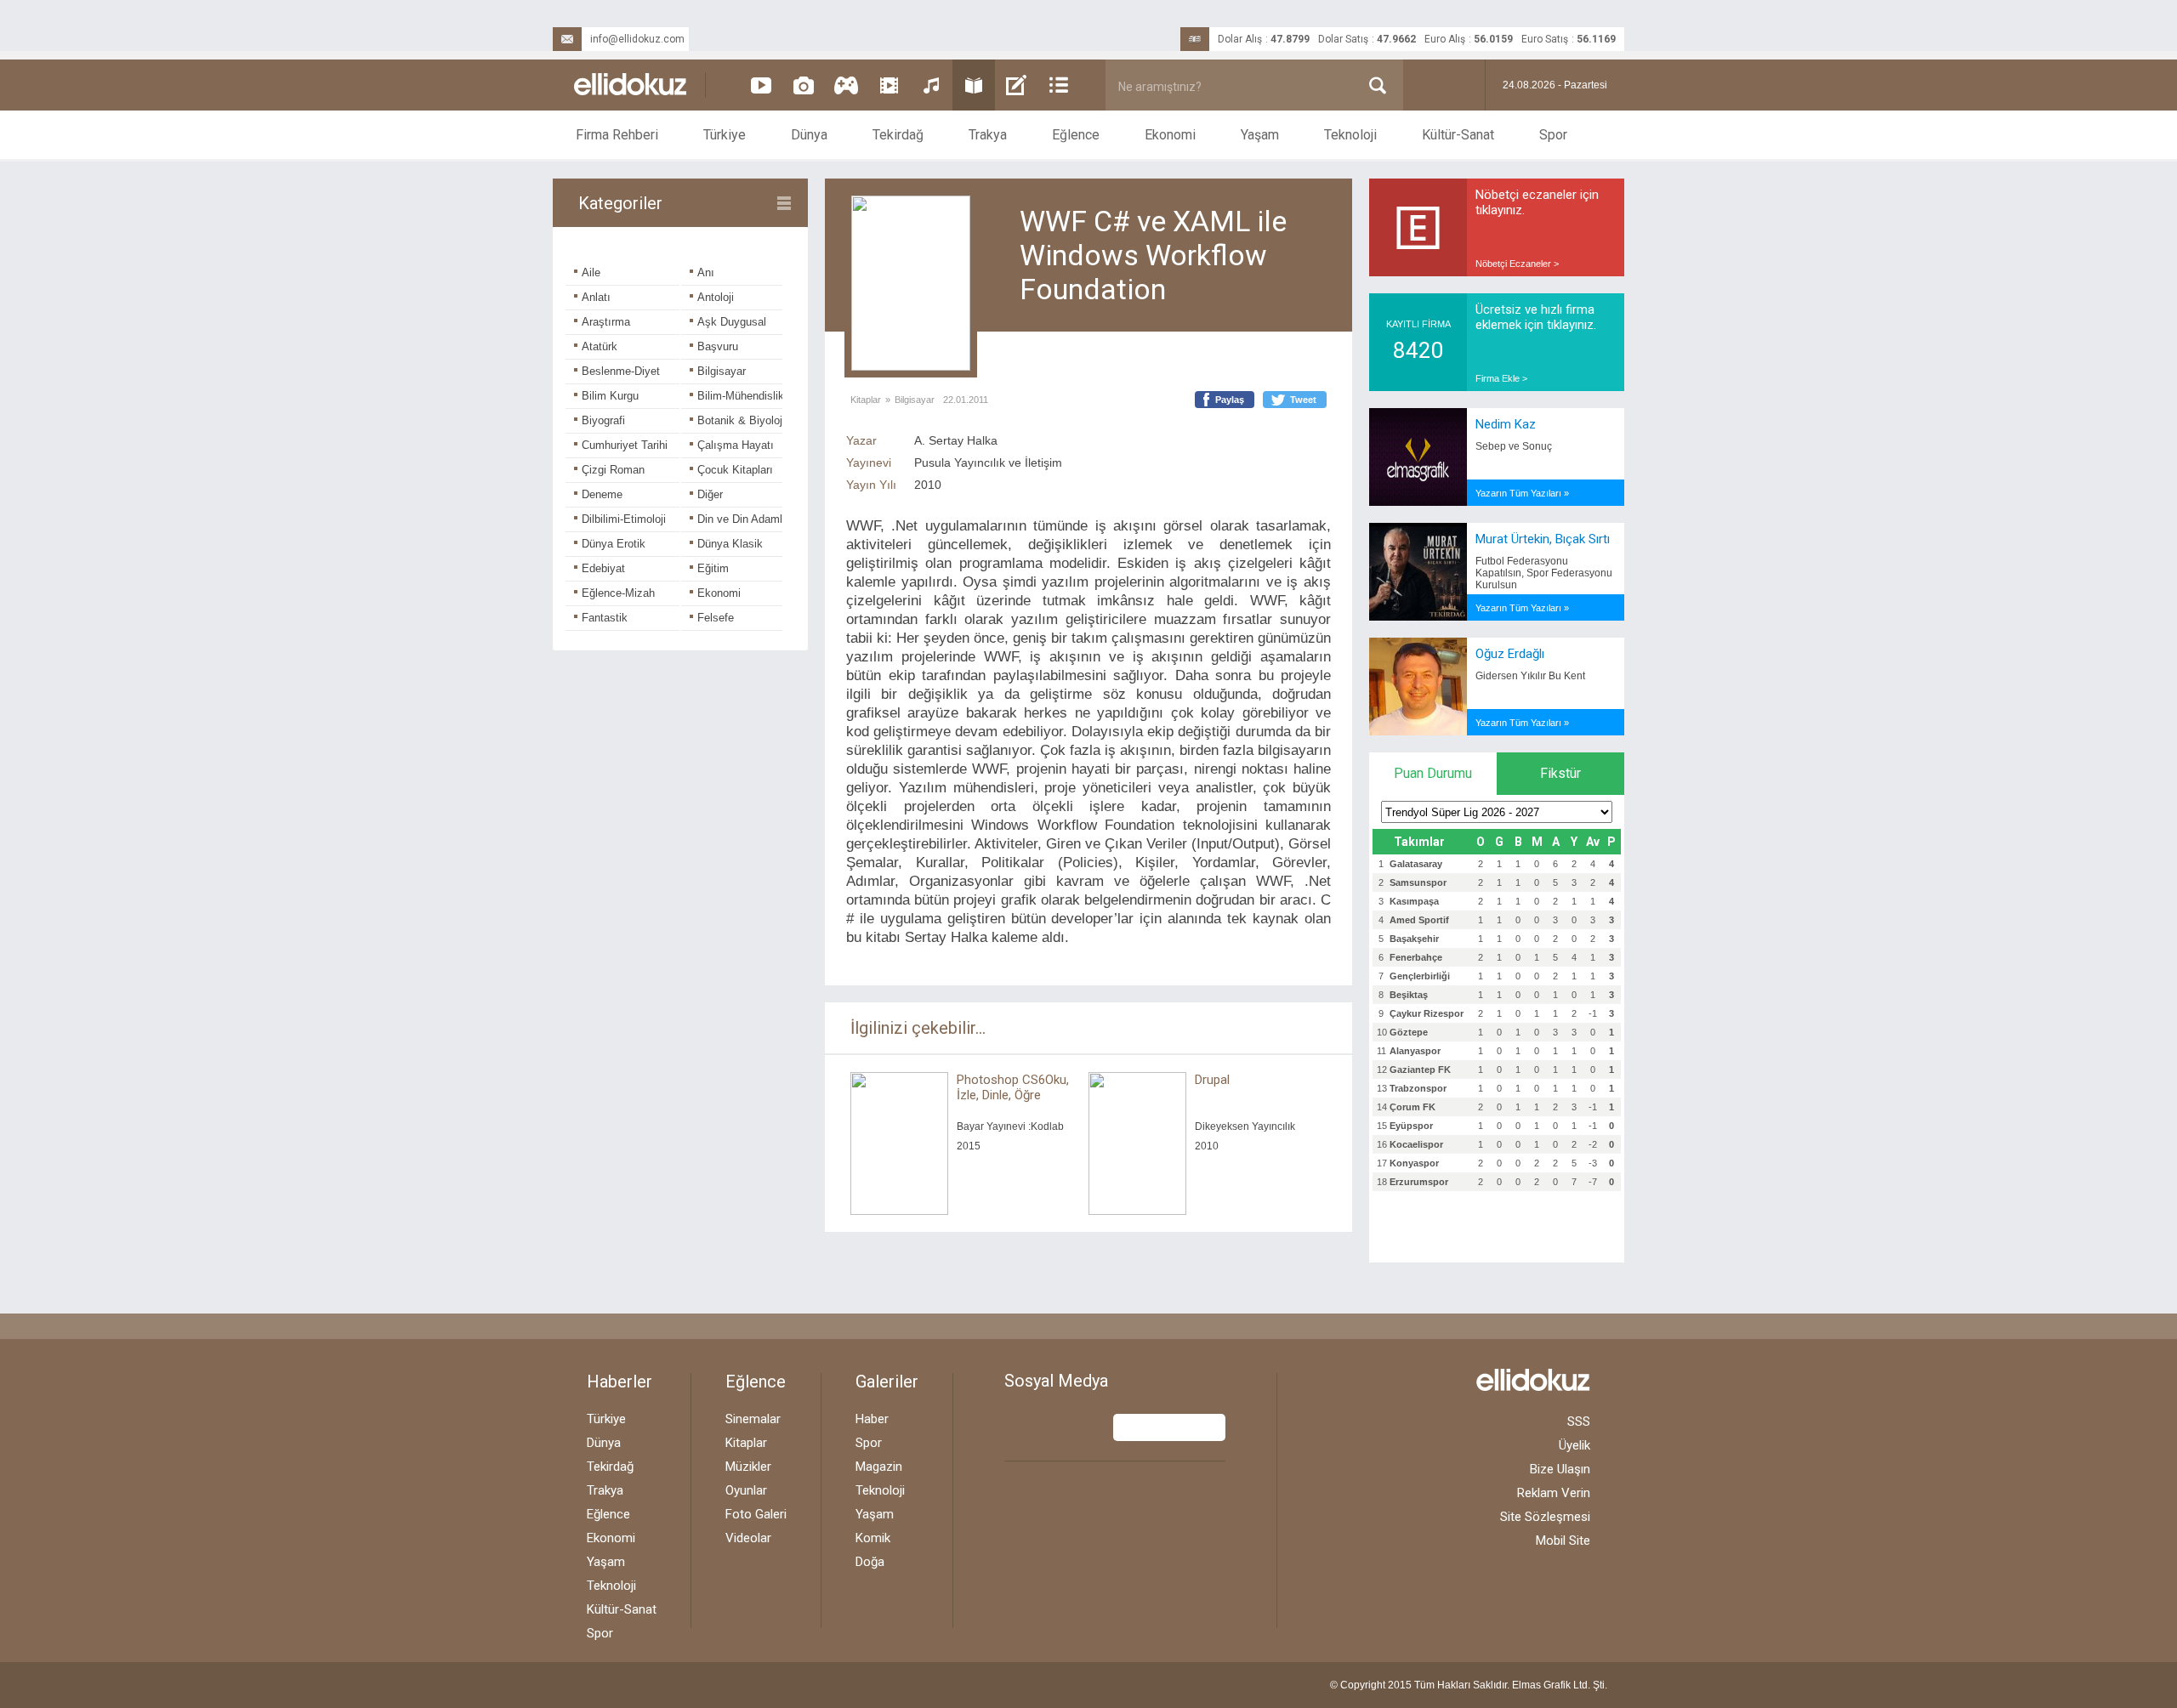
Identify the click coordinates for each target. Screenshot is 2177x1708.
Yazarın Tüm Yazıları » (1522, 493)
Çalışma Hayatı (736, 445)
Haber (872, 1419)
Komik (873, 1538)
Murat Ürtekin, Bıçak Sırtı (1543, 539)
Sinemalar (753, 1419)
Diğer (710, 494)
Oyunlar (746, 1490)
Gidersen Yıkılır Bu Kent (1530, 676)
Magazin (879, 1467)
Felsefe (716, 618)
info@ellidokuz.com (637, 39)
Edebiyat (603, 568)
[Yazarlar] (1016, 85)
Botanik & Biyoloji (741, 420)
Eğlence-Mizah (618, 593)
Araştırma (606, 322)
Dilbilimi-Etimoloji (624, 519)
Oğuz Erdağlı (1510, 654)
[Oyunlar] (846, 85)
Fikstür (1560, 773)
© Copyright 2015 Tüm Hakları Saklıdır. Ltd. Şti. (1469, 1685)
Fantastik (605, 618)
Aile (591, 272)
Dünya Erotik (614, 544)
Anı (706, 272)
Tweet (1303, 400)
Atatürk (600, 346)
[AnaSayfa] (631, 85)
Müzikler (748, 1467)
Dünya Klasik (730, 544)
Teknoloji (1350, 135)
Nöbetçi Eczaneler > (1517, 264)
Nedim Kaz (1506, 424)
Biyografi (603, 420)
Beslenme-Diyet (621, 371)
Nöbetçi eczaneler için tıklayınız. (1537, 202)
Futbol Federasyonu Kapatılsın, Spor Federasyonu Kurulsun (1544, 573)
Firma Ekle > (1501, 378)
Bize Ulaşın (1560, 1469)
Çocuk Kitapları (735, 470)
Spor (1553, 135)
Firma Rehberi (617, 135)
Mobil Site (1563, 1541)
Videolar (748, 1538)
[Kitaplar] (974, 85)
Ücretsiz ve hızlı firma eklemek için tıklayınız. (1536, 317)
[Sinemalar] (889, 85)
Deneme (602, 494)
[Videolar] (761, 85)
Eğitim (713, 568)
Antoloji (716, 297)
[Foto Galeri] (804, 85)
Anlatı (596, 297)
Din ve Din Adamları (746, 519)
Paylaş (1230, 400)
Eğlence (1076, 135)
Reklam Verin (1554, 1493)
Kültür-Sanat (1458, 135)
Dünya (809, 135)
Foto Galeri (756, 1514)
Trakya (988, 135)
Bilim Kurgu (610, 396)
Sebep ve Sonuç (1514, 446)
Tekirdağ (898, 135)
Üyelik (1574, 1445)
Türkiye (725, 135)
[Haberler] (1059, 85)
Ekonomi (1170, 135)
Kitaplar (866, 400)
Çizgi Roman (613, 470)
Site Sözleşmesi (1545, 1517)
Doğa (870, 1562)
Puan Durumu (1433, 773)
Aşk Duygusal (732, 322)
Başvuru (718, 346)
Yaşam (1260, 135)
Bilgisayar (722, 371)
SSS (1579, 1421)
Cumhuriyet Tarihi (625, 445)
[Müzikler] (931, 85)
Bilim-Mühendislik (741, 396)
